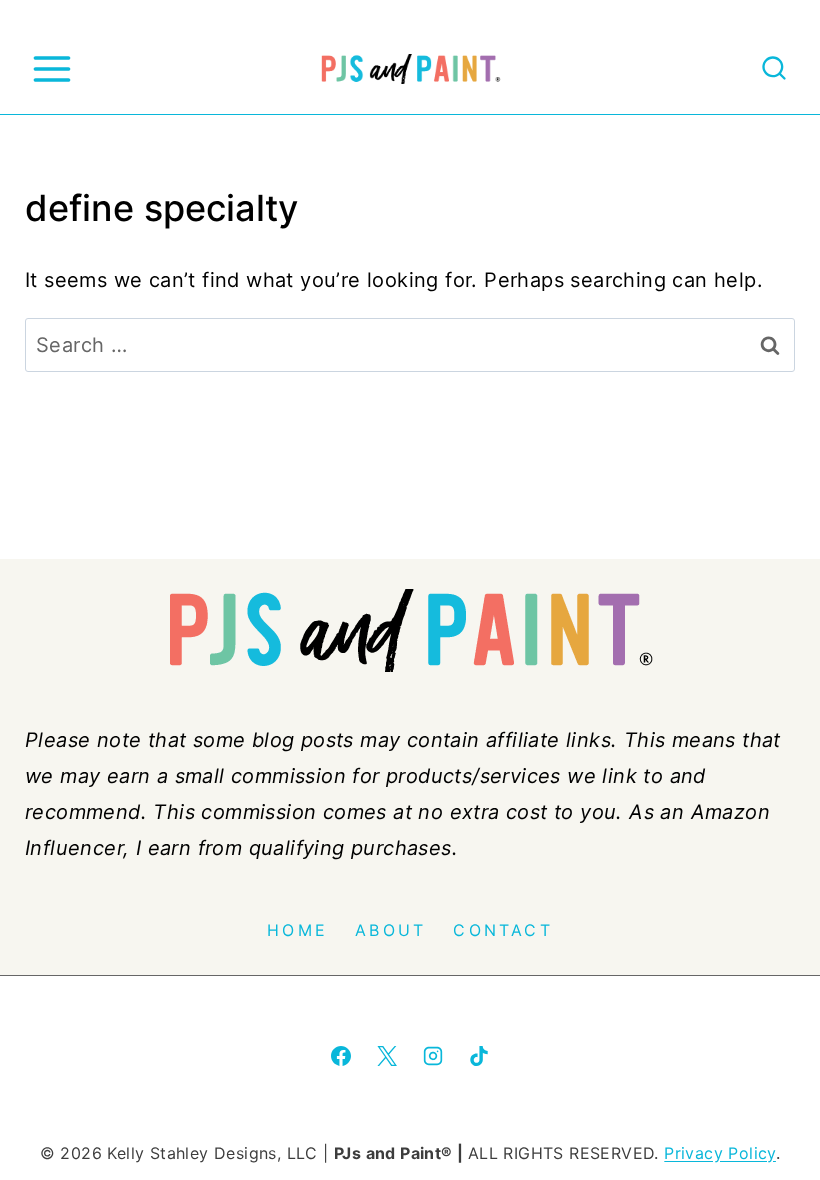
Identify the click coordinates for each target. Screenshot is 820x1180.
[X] (387, 1056)
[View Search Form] (774, 69)
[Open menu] (51, 68)
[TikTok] (479, 1056)
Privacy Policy (720, 1153)
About (390, 930)
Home (297, 930)
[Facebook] (341, 1056)
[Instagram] (433, 1056)
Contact (502, 930)
